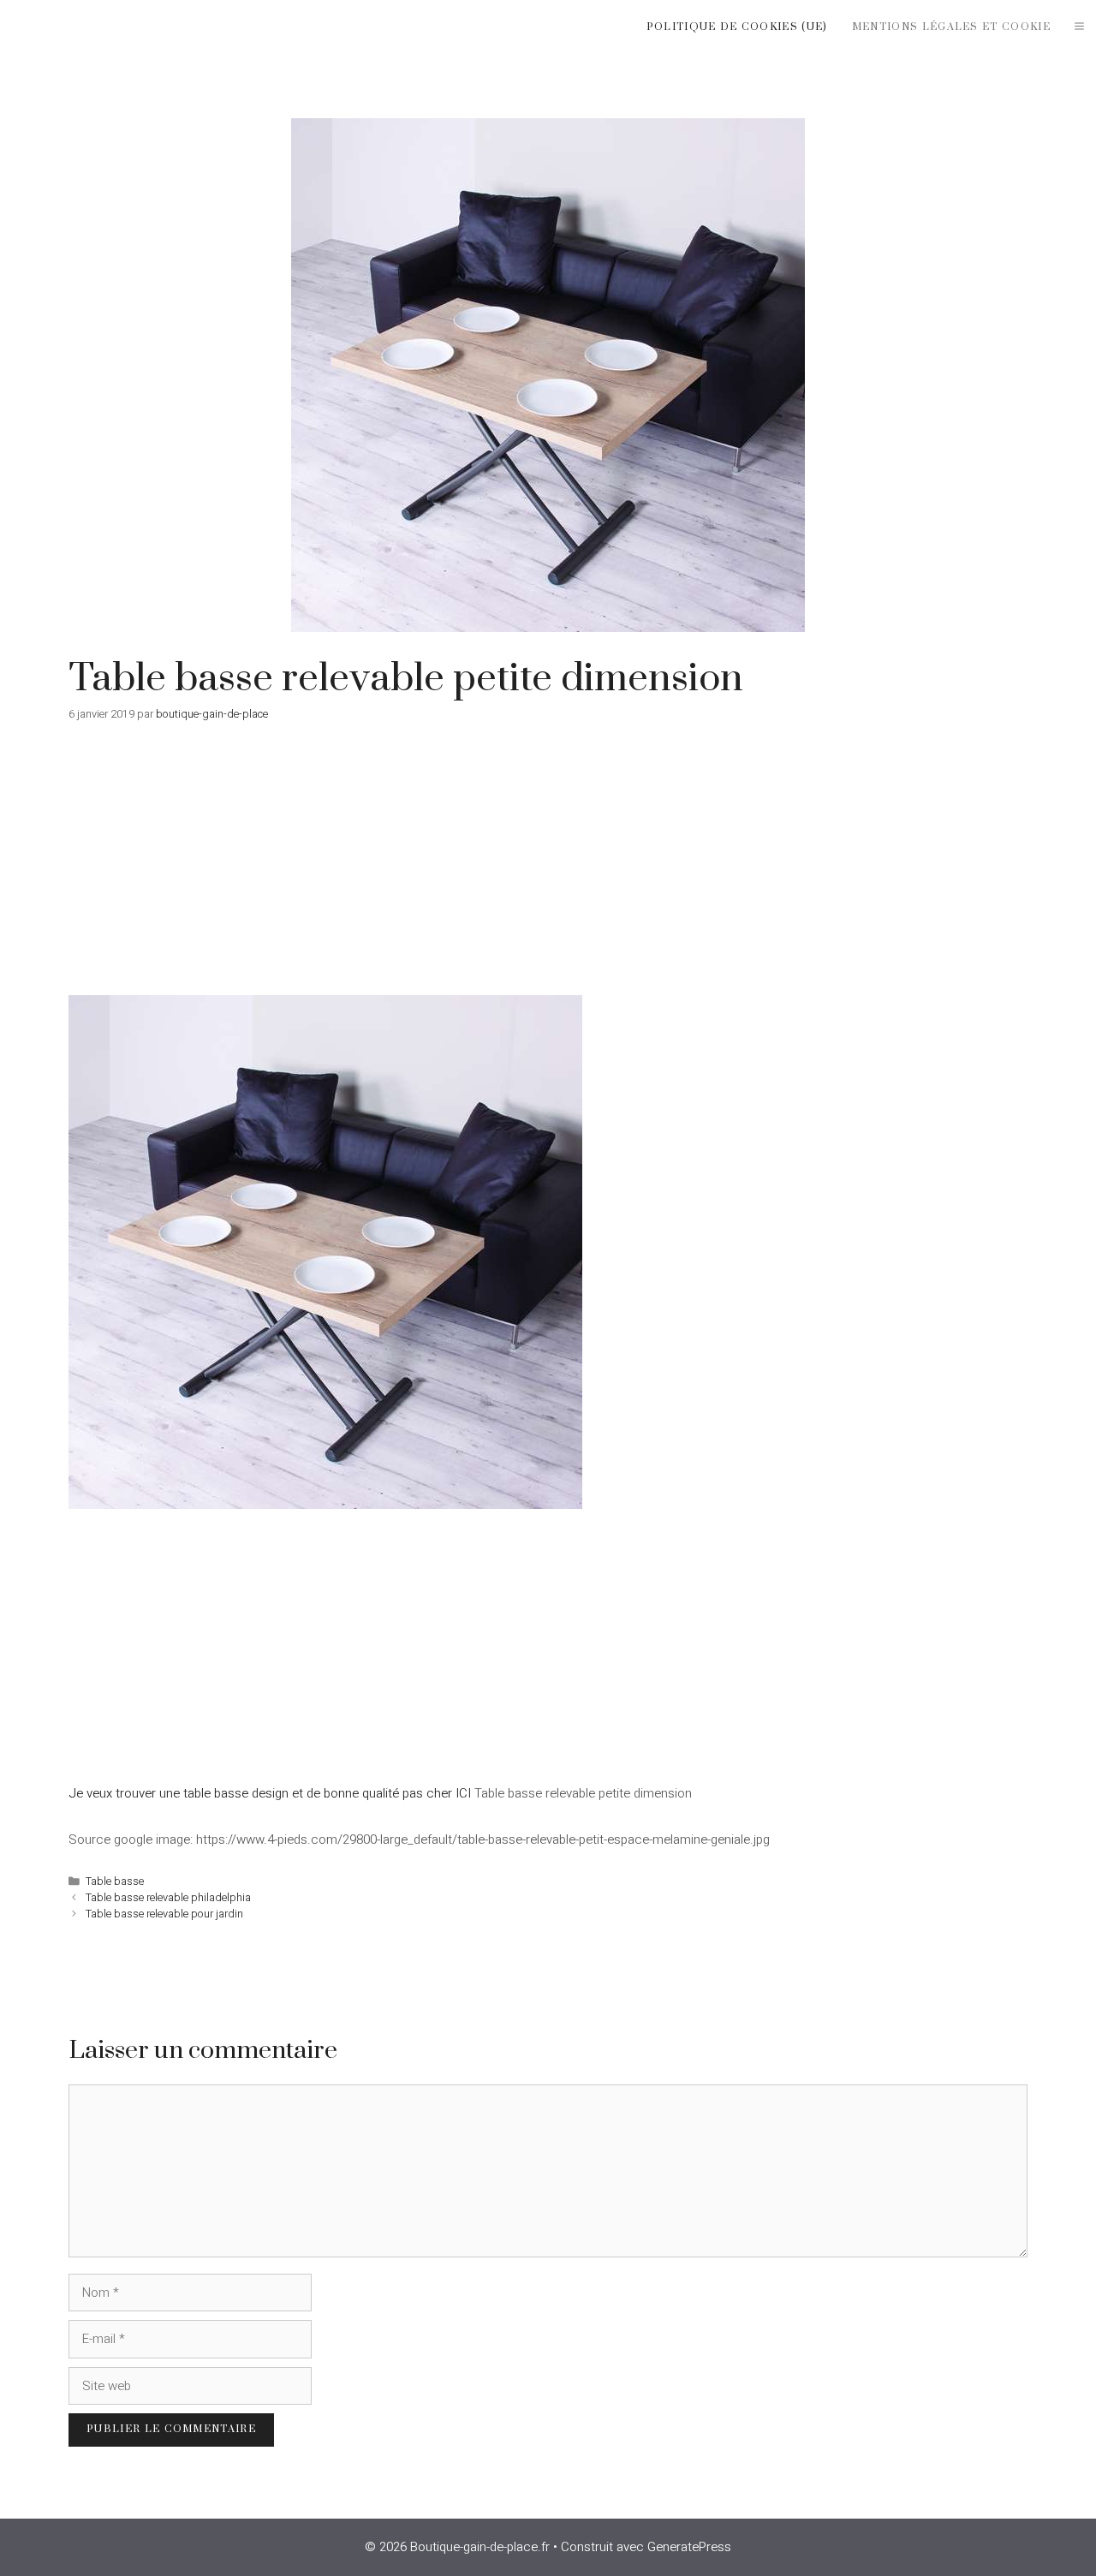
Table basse (115, 1881)
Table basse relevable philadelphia (168, 1898)
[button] (1079, 27)
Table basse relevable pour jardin (164, 1914)
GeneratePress (689, 2547)
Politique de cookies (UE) (737, 27)
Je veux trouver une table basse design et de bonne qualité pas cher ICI (270, 1793)
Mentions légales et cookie (951, 27)
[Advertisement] (548, 868)
